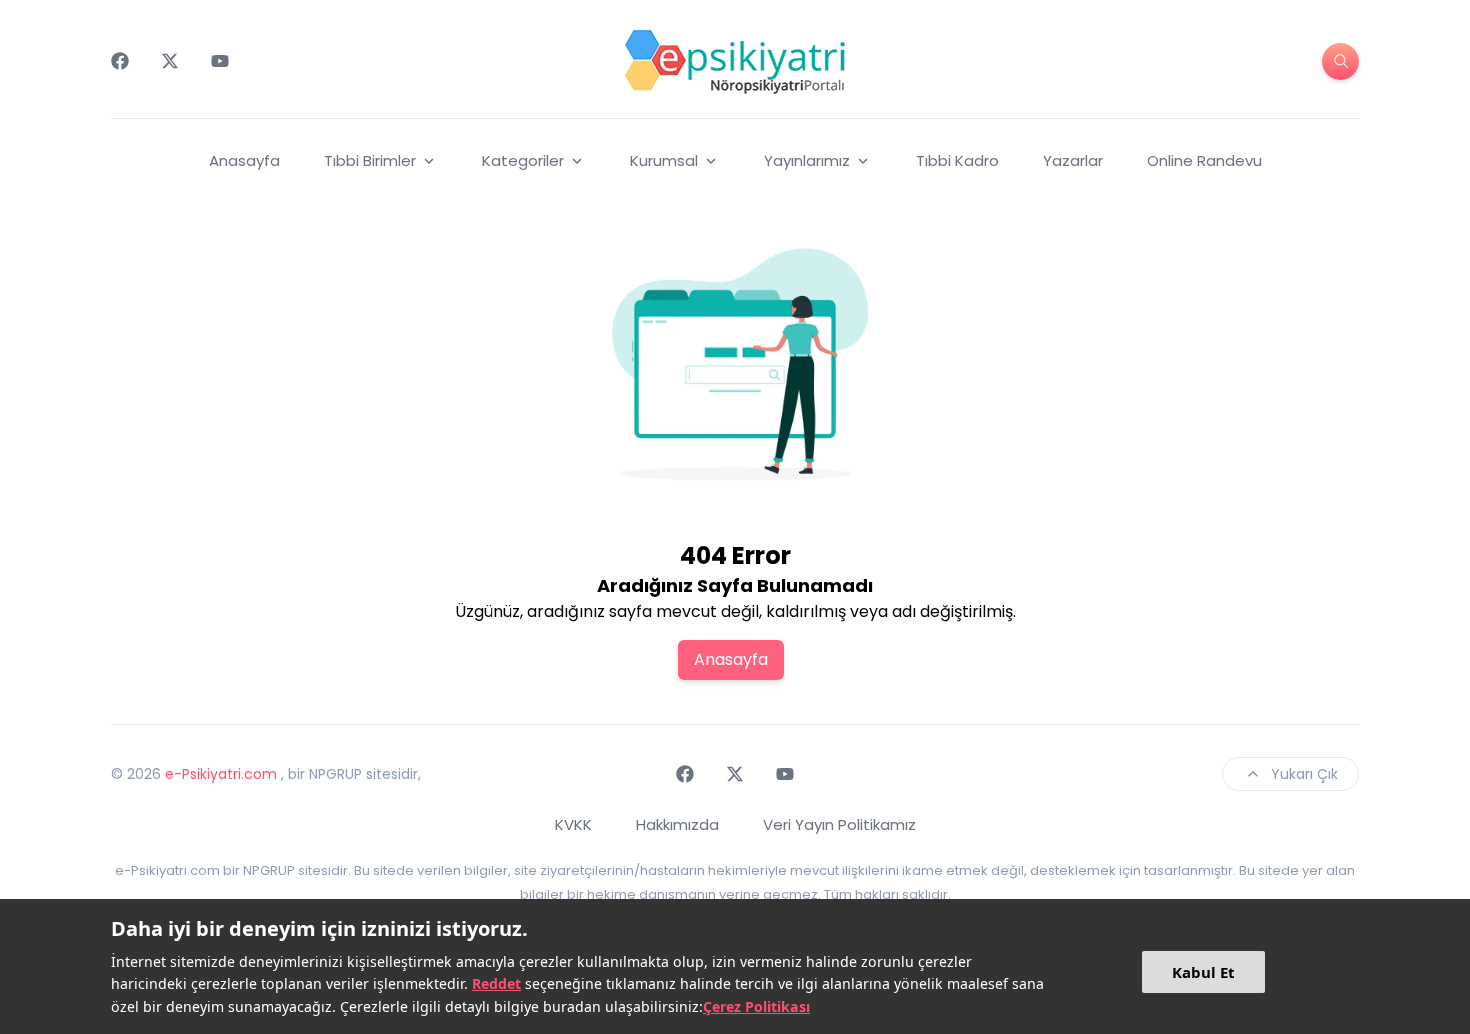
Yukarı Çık (1304, 774)
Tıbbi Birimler (370, 160)
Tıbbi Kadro (957, 160)
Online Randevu (1204, 160)
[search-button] (1340, 61)
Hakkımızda (677, 824)
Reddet (496, 983)
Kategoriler (523, 160)
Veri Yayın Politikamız (839, 824)
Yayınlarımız (807, 160)
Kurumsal (664, 160)
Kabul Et (1203, 972)
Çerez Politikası (756, 1006)
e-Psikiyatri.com (221, 774)
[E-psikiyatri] (735, 61)
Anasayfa (244, 160)
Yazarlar (1073, 160)
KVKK (573, 824)
